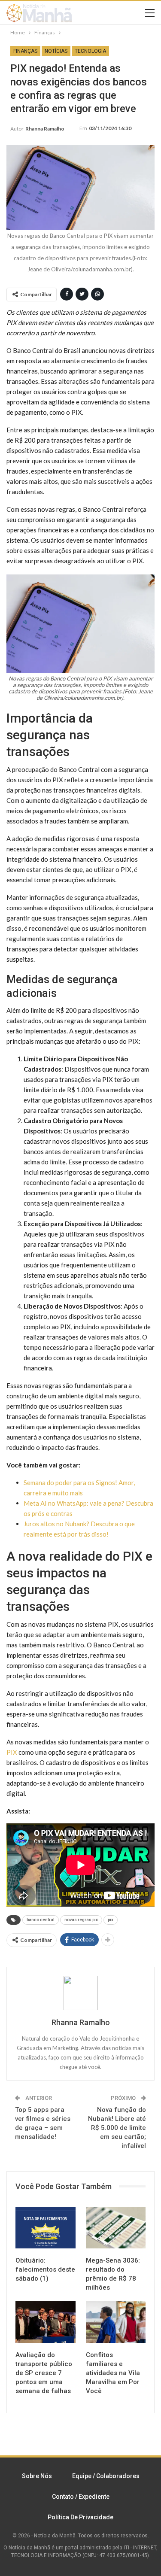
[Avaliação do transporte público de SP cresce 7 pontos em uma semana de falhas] (46, 2322)
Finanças (25, 51)
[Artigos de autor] (80, 1993)
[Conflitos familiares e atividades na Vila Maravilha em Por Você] (116, 2322)
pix (111, 1920)
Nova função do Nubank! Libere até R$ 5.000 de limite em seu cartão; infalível (117, 2128)
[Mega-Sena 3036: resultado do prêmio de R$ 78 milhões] (116, 2228)
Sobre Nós (37, 2476)
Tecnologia (90, 51)
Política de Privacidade (80, 2517)
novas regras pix (81, 1920)
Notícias (56, 51)
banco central (41, 1920)
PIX (12, 1752)
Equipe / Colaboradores (106, 2476)
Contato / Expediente (81, 2497)
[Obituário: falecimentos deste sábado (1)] (46, 2228)
